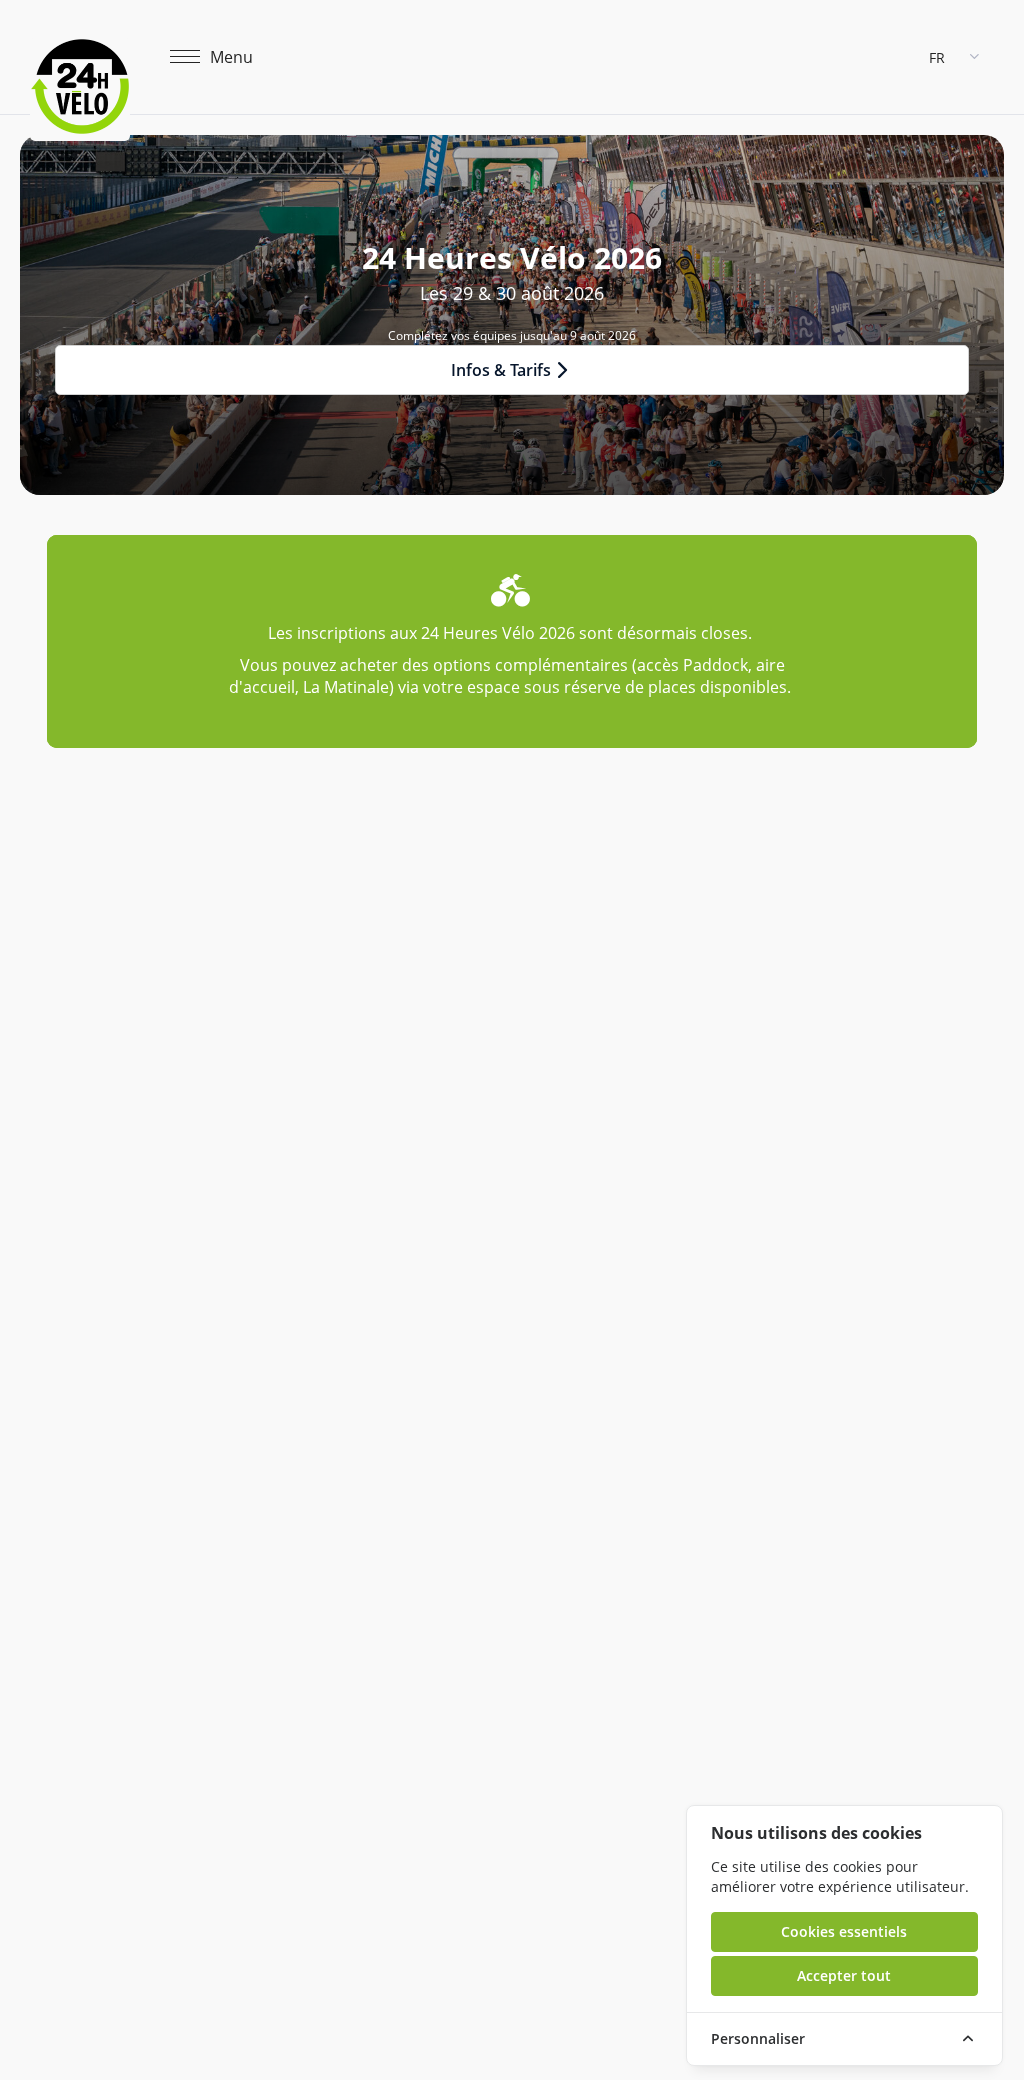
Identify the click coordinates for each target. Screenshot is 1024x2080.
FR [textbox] (937, 57)
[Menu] (185, 57)
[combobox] (956, 57)
